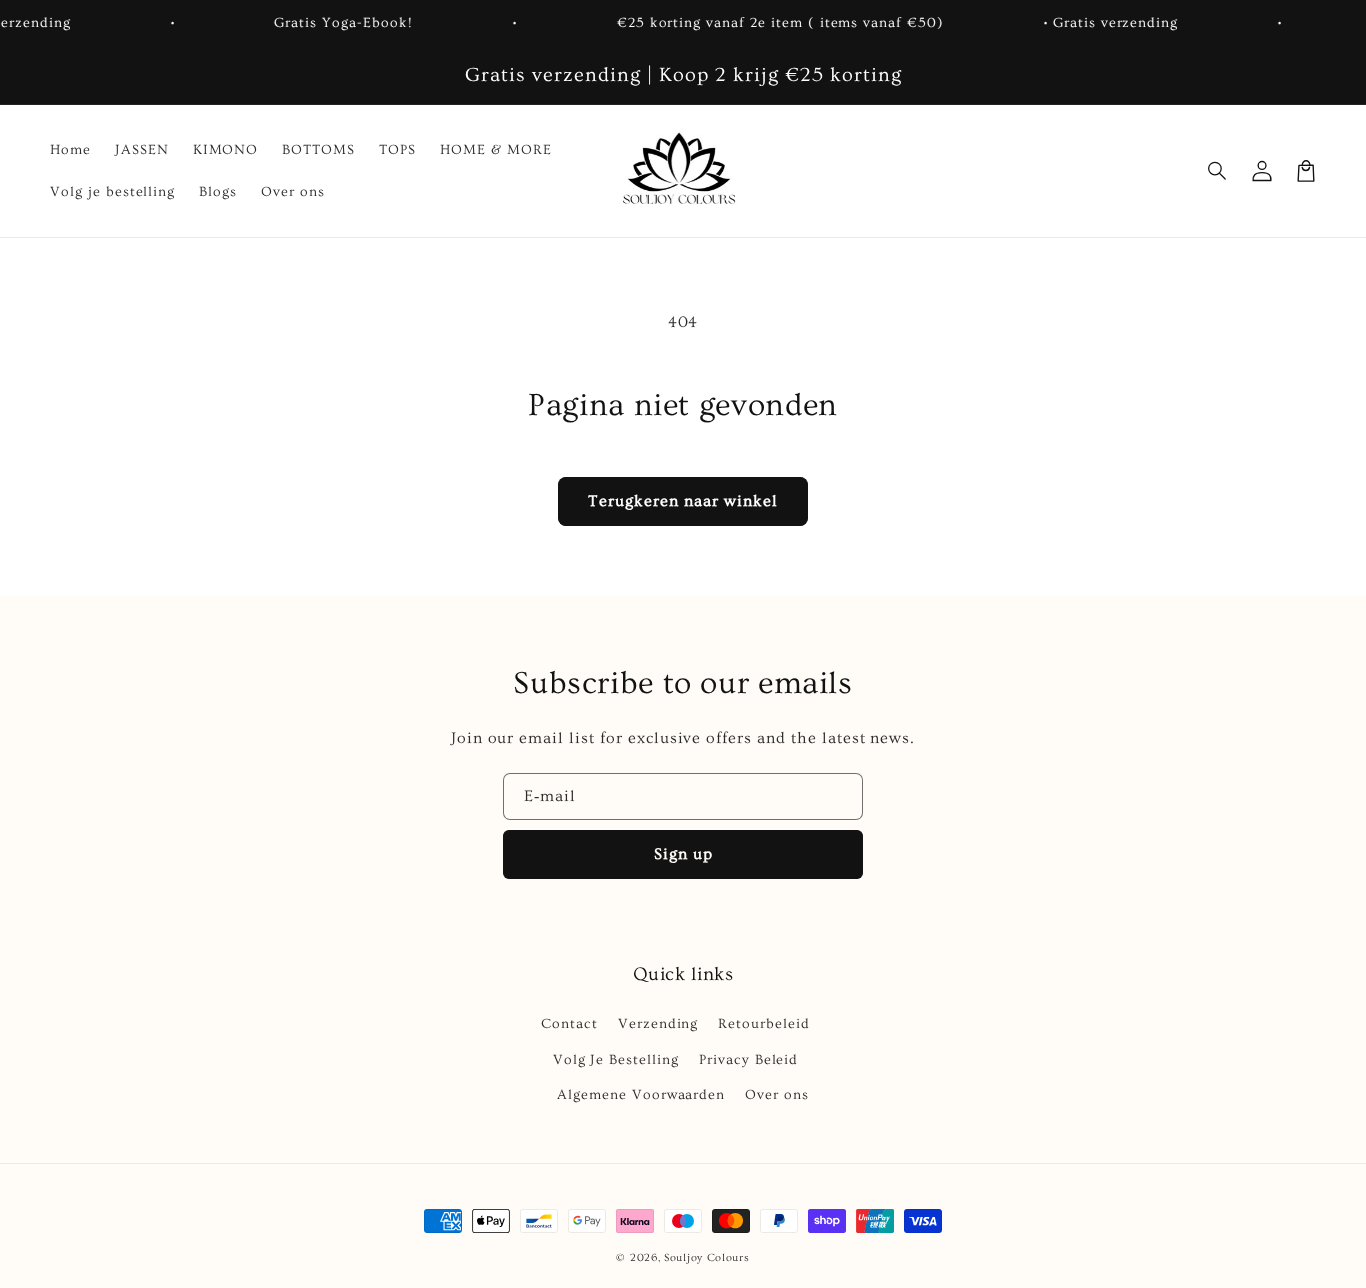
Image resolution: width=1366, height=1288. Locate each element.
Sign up (683, 854)
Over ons (777, 1095)
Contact (569, 1024)
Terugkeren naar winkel (683, 501)
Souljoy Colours (707, 1257)
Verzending (658, 1024)
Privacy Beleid (748, 1060)
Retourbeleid (764, 1024)
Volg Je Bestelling (616, 1060)
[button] (1218, 171)
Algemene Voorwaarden (641, 1095)
